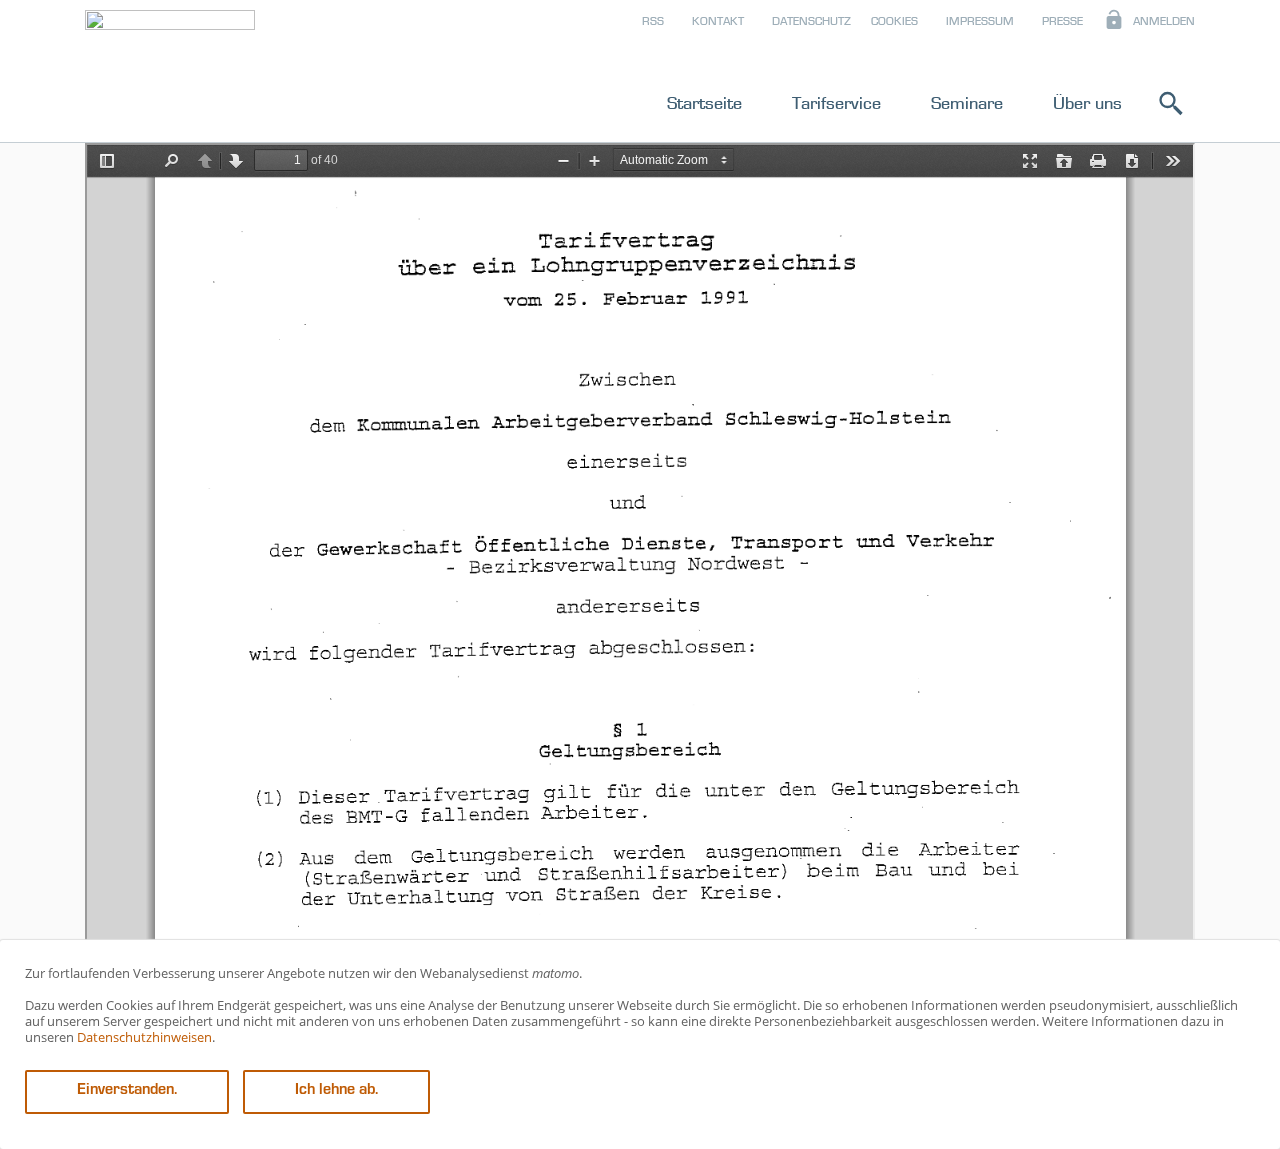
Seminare (967, 103)
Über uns (1087, 103)
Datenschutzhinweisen (144, 1037)
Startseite (704, 103)
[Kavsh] (170, 74)
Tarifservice (836, 103)
